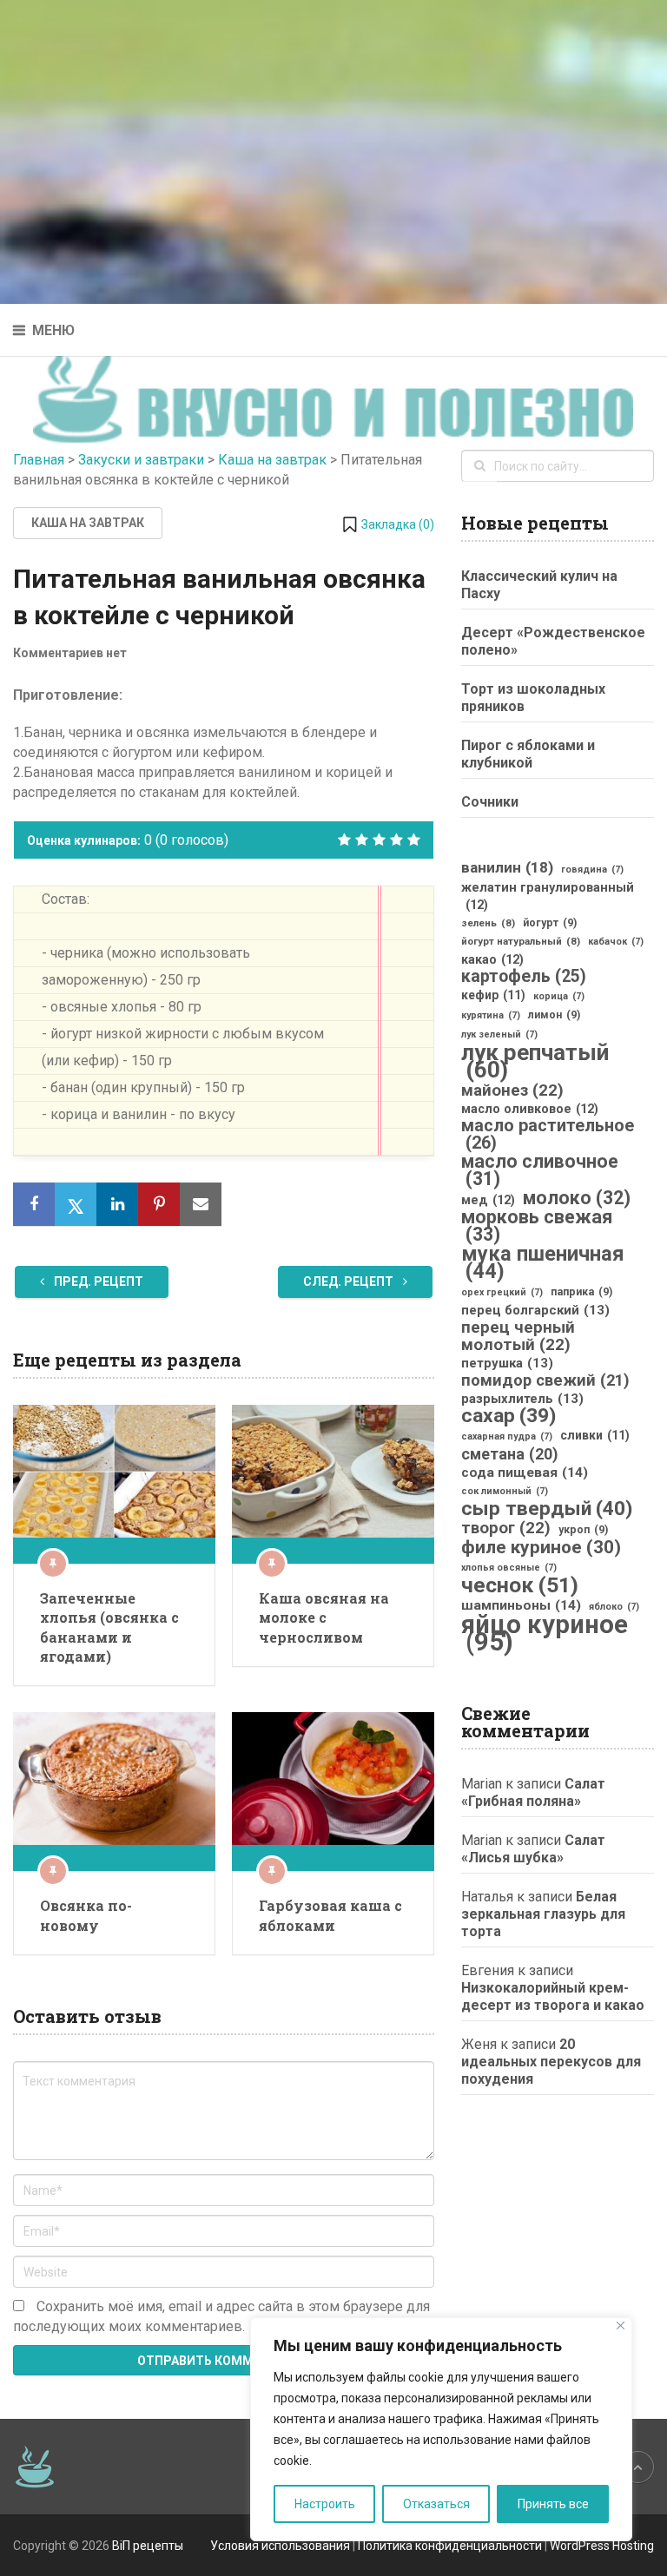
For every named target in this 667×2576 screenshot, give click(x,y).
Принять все (553, 2504)
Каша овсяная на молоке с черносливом (324, 1617)
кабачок (616, 942)
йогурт (550, 923)
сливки (595, 1435)
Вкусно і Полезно (340, 384)
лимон (554, 1015)
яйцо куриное (545, 1633)
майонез (512, 1090)
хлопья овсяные (509, 1568)
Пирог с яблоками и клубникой (528, 754)
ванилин (507, 867)
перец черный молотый (518, 1336)
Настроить (325, 2504)
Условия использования (280, 2546)
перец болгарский (535, 1310)
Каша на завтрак (272, 460)
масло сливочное (540, 1170)
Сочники (490, 802)
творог (506, 1528)
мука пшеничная (543, 1262)
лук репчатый (535, 1061)
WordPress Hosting (602, 2546)
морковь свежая (537, 1226)
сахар (509, 1416)
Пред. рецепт (97, 1281)
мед (488, 1200)
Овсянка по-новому (86, 1915)
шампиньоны (521, 1605)
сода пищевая (525, 1472)
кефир (493, 995)
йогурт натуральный (521, 941)
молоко (577, 1198)
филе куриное (541, 1547)
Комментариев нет (70, 653)
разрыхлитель (522, 1399)
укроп (583, 1530)
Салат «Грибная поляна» (533, 1792)
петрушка (507, 1363)
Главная (39, 460)
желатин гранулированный (548, 896)
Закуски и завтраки (141, 460)
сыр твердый (547, 1509)
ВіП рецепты (148, 2546)
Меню (53, 330)
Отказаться (436, 2504)
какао (492, 959)
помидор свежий (545, 1380)
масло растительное (548, 1135)
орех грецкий (502, 1292)
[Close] (621, 2326)
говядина (592, 870)
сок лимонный (505, 1491)
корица (559, 996)
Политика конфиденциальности (450, 2546)
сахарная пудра (507, 1436)
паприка (581, 1292)
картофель (524, 977)
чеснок (520, 1585)
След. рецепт (350, 1281)
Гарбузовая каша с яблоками (330, 1915)
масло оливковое (530, 1109)
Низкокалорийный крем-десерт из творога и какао (553, 1996)
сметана (509, 1454)
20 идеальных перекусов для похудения (551, 2062)
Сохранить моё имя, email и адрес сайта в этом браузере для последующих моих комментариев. (221, 2316)
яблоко (614, 1607)
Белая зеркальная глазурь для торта (543, 1914)
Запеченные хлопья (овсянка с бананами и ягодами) (109, 1627)
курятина (491, 1015)
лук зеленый (499, 1034)
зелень (488, 923)
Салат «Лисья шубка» (533, 1849)
